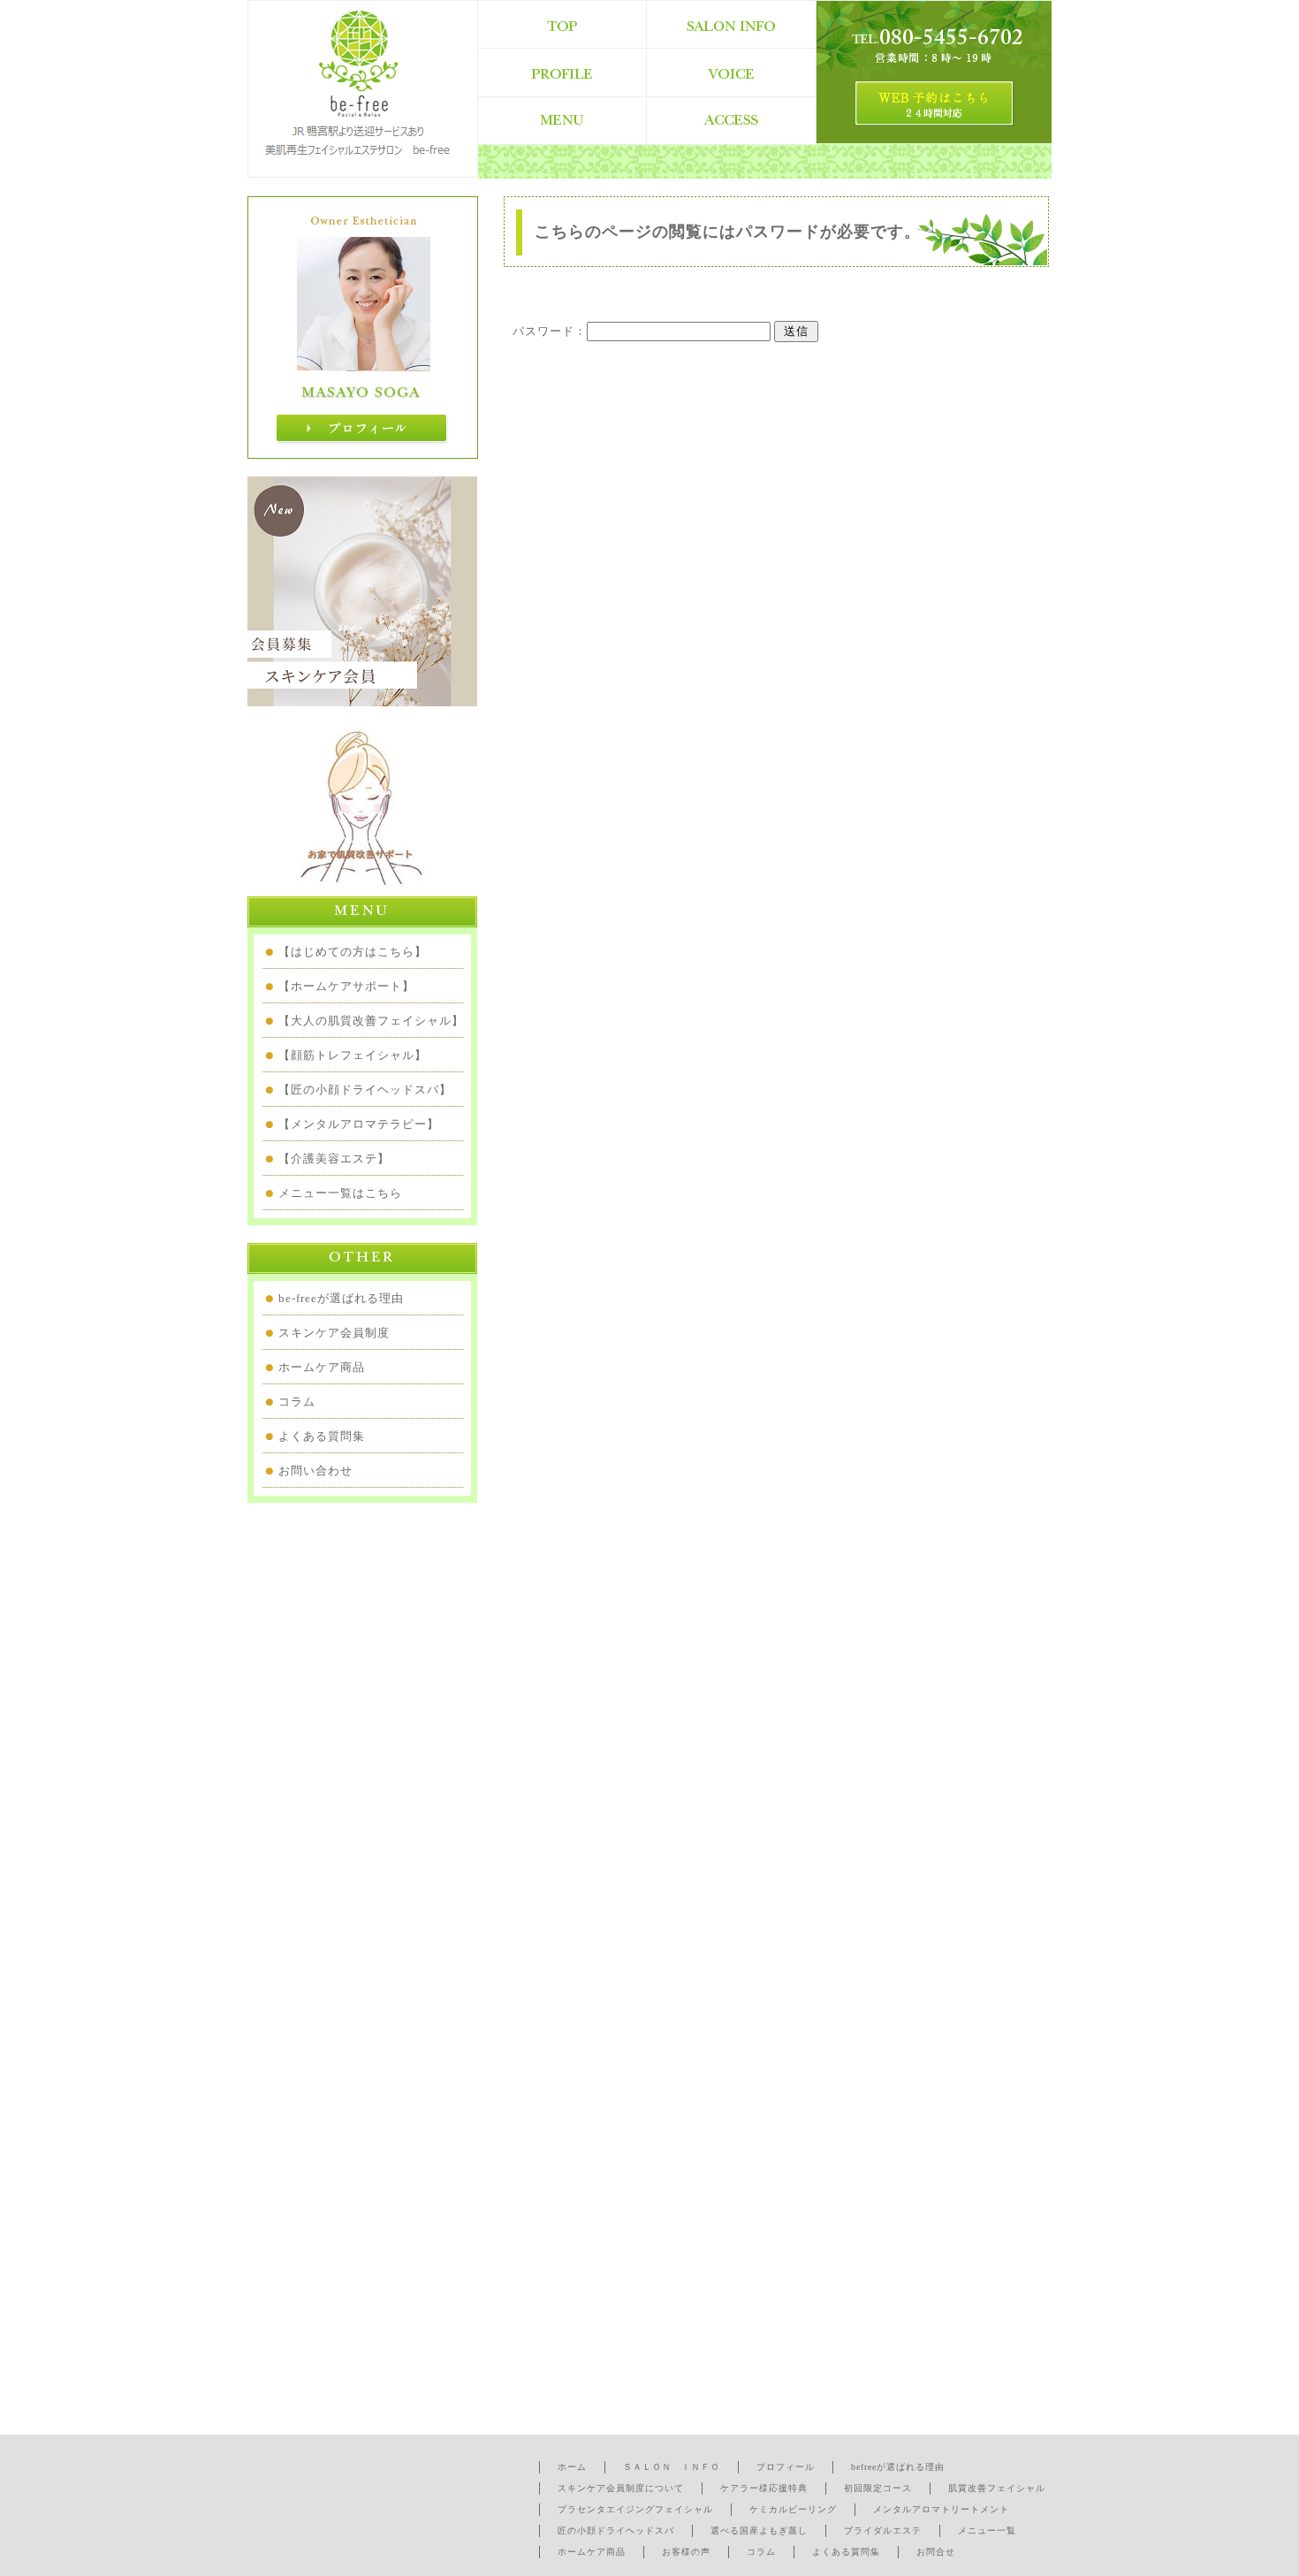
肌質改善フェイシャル (997, 2488)
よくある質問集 (322, 1436)
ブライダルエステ (883, 2530)
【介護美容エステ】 (334, 1158)
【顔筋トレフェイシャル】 (353, 1055)
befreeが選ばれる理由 (898, 2467)
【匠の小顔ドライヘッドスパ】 (365, 1090)
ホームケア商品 (322, 1367)
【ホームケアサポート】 (346, 986)
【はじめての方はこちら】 (353, 952)
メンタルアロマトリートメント (941, 2509)
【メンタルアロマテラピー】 (359, 1124)
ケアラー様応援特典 (764, 2488)
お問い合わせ (315, 1471)
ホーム (572, 2467)
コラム (297, 1402)
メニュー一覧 (987, 2530)
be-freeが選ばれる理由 (341, 1298)
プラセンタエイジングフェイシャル (635, 2509)
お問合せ (936, 2552)
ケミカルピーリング (793, 2509)
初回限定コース (878, 2488)
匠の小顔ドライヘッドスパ (616, 2530)
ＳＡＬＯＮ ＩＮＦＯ (672, 2467)
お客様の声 (686, 2552)
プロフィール (786, 2467)
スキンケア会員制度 (334, 1333)
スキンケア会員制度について (621, 2488)
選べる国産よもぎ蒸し (759, 2530)
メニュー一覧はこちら (340, 1193)
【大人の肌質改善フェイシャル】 (371, 1021)
